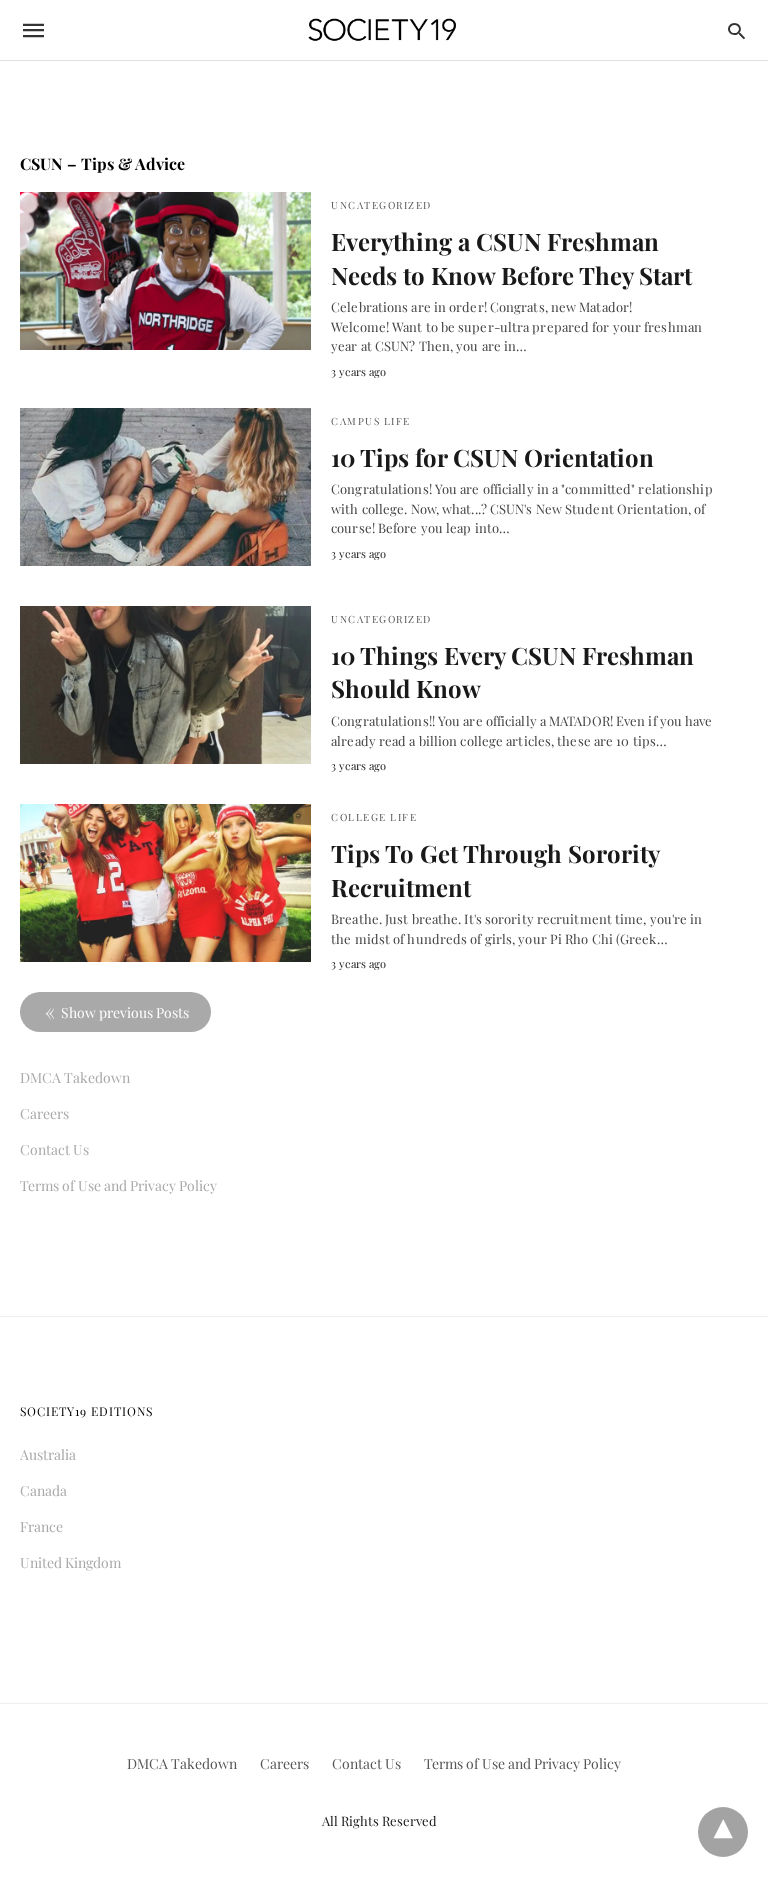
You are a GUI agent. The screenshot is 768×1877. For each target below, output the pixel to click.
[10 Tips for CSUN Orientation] (165, 487)
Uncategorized (381, 205)
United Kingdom (70, 1562)
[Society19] (382, 30)
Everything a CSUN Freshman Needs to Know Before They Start (511, 258)
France (41, 1526)
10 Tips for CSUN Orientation (492, 457)
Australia (48, 1454)
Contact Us (54, 1149)
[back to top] (723, 1832)
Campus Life (371, 421)
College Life (374, 817)
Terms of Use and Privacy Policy (118, 1185)
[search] (736, 30)
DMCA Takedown (75, 1077)
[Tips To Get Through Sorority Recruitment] (165, 883)
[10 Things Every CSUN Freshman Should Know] (165, 685)
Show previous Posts (125, 1012)
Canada (43, 1490)
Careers (44, 1113)
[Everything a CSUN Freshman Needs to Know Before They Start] (165, 271)
